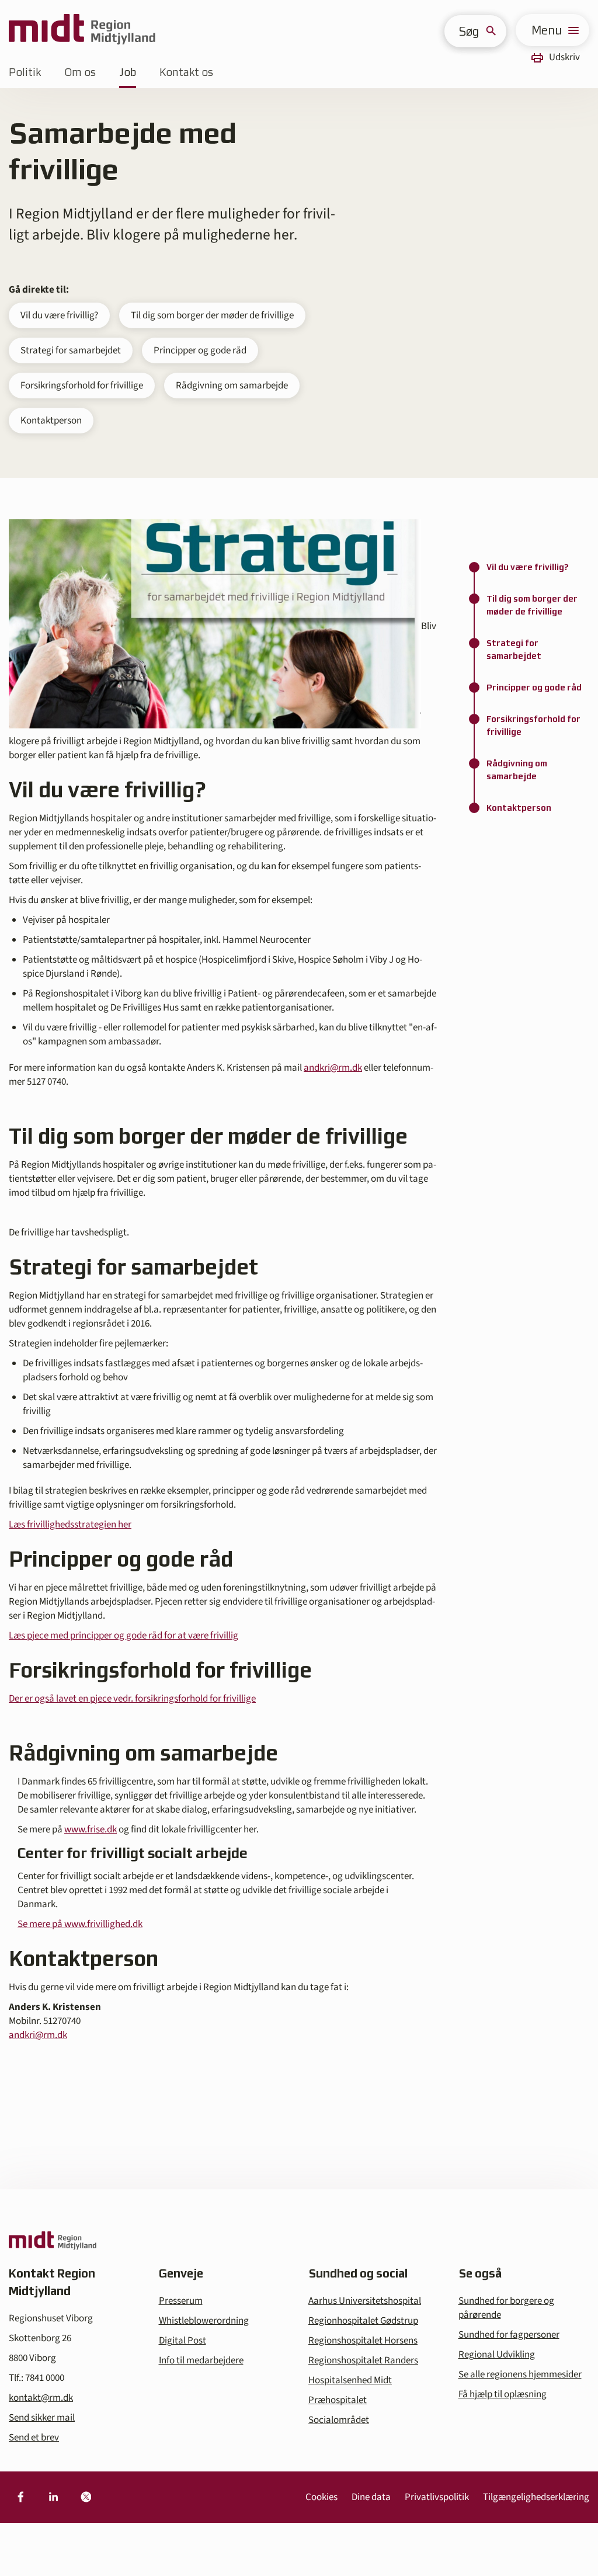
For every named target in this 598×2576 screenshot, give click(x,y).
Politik (25, 72)
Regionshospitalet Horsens (363, 2341)
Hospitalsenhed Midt (350, 2380)
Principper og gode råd (200, 350)
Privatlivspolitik (437, 2497)
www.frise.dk (91, 1829)
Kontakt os (186, 72)
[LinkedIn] (53, 2497)
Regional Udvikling (497, 2355)
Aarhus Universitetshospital (365, 2301)
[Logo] (82, 30)
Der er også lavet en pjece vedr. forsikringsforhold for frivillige (132, 1699)
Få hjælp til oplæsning (503, 2394)
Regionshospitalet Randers (363, 2360)
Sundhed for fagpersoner (509, 2335)
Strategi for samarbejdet (71, 350)
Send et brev (34, 2438)
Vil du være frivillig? (59, 315)
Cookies (321, 2497)
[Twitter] (86, 2497)
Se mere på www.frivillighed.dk (80, 1924)
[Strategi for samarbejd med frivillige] (215, 626)
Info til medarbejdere (201, 2360)
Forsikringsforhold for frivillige (82, 386)
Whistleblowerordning (204, 2321)
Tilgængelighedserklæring (536, 2497)
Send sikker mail (42, 2418)
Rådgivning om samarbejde (232, 386)
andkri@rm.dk (333, 1068)
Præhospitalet (338, 2400)
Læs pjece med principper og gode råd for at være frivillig (124, 1636)
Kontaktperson (51, 421)
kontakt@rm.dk (41, 2398)
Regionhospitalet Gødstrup (363, 2321)
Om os (80, 72)
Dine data (371, 2497)
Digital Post (182, 2341)
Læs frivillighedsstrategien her (70, 1525)
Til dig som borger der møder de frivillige (212, 315)
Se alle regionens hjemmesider (520, 2374)
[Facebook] (20, 2497)
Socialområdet (339, 2420)
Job (128, 72)
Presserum (181, 2301)
